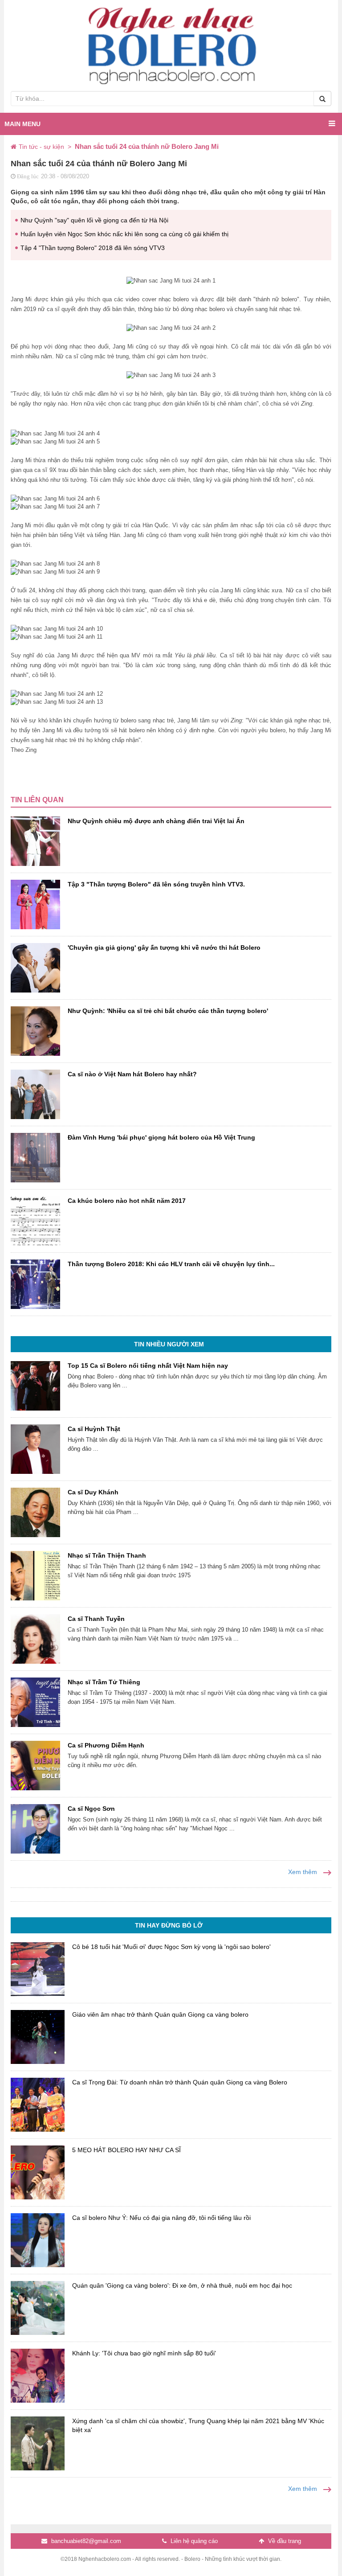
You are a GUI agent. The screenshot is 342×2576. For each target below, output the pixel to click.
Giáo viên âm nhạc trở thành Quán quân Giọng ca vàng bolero (160, 2014)
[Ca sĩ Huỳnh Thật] (35, 1449)
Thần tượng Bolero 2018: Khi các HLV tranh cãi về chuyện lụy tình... (171, 1264)
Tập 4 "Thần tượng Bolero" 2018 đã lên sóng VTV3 (93, 248)
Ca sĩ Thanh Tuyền (96, 1619)
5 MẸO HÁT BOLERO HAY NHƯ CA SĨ (126, 2150)
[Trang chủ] (15, 147)
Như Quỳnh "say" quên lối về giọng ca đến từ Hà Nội (94, 220)
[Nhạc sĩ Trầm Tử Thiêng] (35, 1702)
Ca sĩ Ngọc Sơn (91, 1809)
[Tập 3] (35, 904)
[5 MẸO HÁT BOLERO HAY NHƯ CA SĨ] (38, 2172)
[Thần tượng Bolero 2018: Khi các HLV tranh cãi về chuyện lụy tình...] (35, 1284)
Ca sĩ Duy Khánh (93, 1492)
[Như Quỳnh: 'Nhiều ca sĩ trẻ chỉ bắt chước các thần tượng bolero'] (35, 1031)
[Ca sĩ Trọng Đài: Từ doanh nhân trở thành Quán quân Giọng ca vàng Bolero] (38, 2105)
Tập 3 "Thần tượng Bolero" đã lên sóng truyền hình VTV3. (156, 884)
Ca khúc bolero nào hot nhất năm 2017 (127, 1201)
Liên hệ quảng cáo (193, 2541)
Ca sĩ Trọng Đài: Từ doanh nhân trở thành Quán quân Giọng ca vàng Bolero (180, 2082)
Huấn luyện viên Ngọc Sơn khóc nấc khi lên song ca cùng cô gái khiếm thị (124, 234)
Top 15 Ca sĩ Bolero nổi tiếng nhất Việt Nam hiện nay (148, 1366)
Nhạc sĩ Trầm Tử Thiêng (104, 1682)
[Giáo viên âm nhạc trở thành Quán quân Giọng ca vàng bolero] (38, 2037)
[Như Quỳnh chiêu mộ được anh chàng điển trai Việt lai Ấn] (35, 841)
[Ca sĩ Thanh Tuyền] (35, 1639)
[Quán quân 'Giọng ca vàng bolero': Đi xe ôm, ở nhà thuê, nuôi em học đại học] (38, 2308)
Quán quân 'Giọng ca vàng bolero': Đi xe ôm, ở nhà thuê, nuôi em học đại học (182, 2285)
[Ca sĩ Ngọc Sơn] (35, 1829)
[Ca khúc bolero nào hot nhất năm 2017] (35, 1221)
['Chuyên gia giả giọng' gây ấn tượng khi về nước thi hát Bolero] (35, 968)
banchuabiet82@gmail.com (85, 2541)
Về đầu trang (284, 2541)
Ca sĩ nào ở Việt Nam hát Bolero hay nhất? (132, 1074)
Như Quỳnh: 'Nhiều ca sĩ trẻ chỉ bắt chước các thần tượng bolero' (168, 1011)
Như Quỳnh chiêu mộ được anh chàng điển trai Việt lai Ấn (156, 821)
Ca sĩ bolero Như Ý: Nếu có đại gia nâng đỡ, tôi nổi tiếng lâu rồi (161, 2218)
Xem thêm (303, 1872)
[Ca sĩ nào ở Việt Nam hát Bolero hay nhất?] (35, 1094)
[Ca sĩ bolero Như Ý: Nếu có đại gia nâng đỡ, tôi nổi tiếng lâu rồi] (38, 2240)
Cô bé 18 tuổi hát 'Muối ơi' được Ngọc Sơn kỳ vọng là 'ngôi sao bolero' (171, 1947)
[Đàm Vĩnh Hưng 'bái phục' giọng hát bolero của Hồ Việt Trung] (35, 1158)
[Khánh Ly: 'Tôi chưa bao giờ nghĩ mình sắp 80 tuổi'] (38, 2376)
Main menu (22, 124)
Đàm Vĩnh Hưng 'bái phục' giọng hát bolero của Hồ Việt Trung (161, 1137)
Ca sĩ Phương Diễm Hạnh (106, 1745)
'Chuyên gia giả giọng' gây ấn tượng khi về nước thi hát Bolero (164, 948)
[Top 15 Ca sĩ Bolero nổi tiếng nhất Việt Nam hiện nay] (35, 1386)
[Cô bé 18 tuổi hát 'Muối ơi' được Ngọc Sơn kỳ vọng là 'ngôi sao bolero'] (38, 1969)
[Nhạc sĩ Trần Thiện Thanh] (35, 1576)
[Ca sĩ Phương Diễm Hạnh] (35, 1766)
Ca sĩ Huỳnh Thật (94, 1429)
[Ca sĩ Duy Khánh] (35, 1512)
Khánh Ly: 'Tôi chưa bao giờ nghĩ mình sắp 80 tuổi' (144, 2353)
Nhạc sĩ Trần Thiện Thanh (107, 1555)
